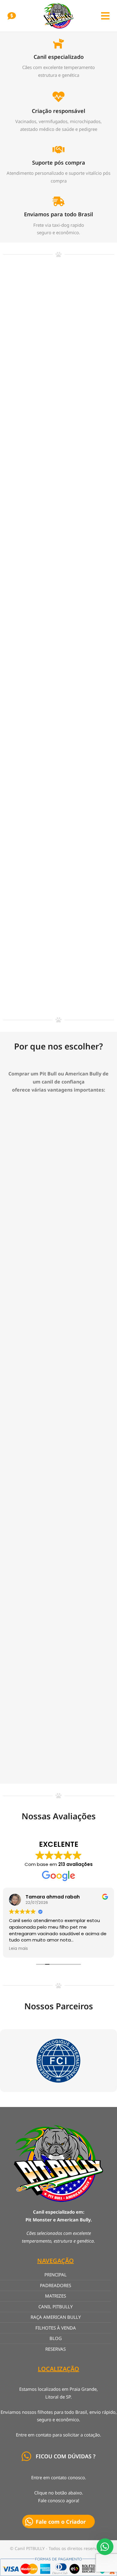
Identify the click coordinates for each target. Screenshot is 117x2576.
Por (54, 353)
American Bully (20, 353)
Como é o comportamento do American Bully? (46, 527)
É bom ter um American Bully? (47, 342)
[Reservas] (12, 16)
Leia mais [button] (18, 1949)
